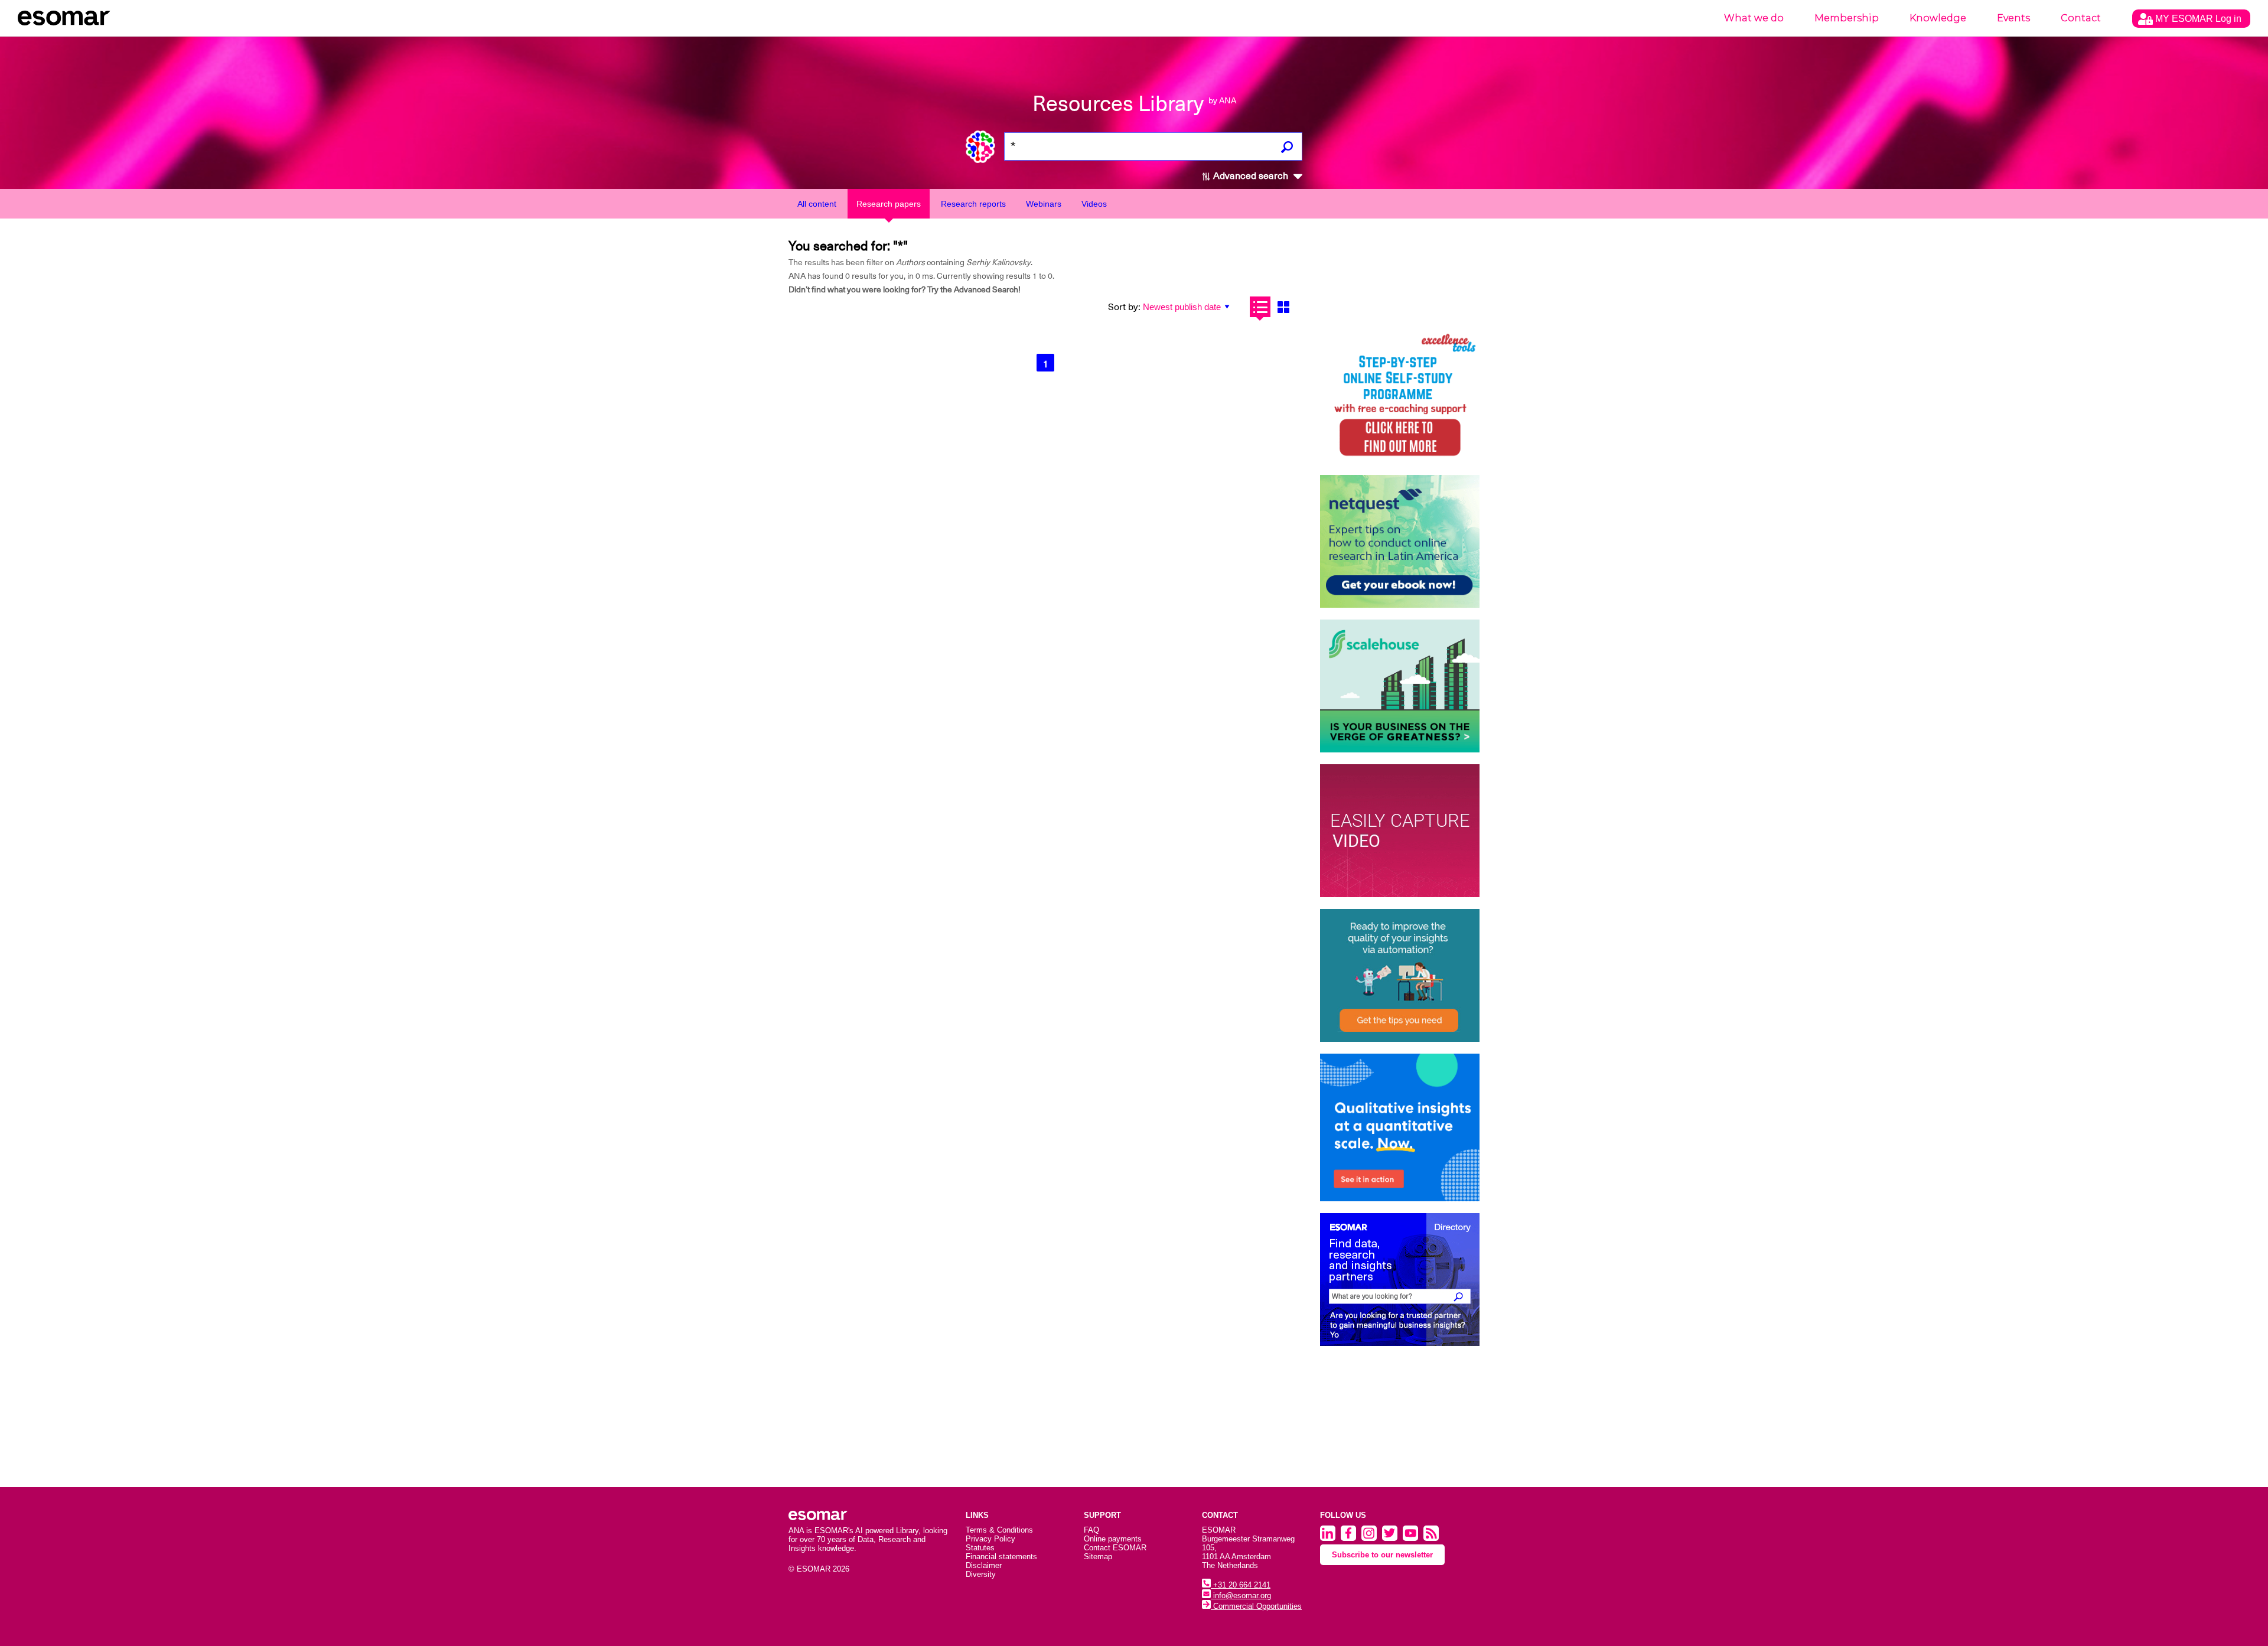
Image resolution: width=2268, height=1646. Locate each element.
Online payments (1113, 1539)
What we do (1754, 18)
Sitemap (1098, 1557)
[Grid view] (1283, 307)
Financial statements (1001, 1557)
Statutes (980, 1548)
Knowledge (1938, 18)
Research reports (973, 204)
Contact (2081, 18)
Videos (1094, 204)
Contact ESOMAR (1115, 1548)
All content (817, 204)
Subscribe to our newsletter (1382, 1555)
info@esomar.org (1241, 1596)
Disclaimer (984, 1565)
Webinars (1044, 204)
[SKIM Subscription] (1400, 975)
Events (2013, 18)
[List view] (1260, 307)
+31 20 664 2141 (1241, 1585)
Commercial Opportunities (1256, 1606)
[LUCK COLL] (1400, 686)
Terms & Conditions (999, 1530)
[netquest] (1400, 541)
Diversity (981, 1574)
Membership (1847, 18)
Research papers (889, 204)
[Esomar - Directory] (1400, 1280)
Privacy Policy (990, 1539)
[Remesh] (1400, 1127)
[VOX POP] (1400, 831)
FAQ (1091, 1530)
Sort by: (1124, 307)
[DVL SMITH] (1400, 397)
